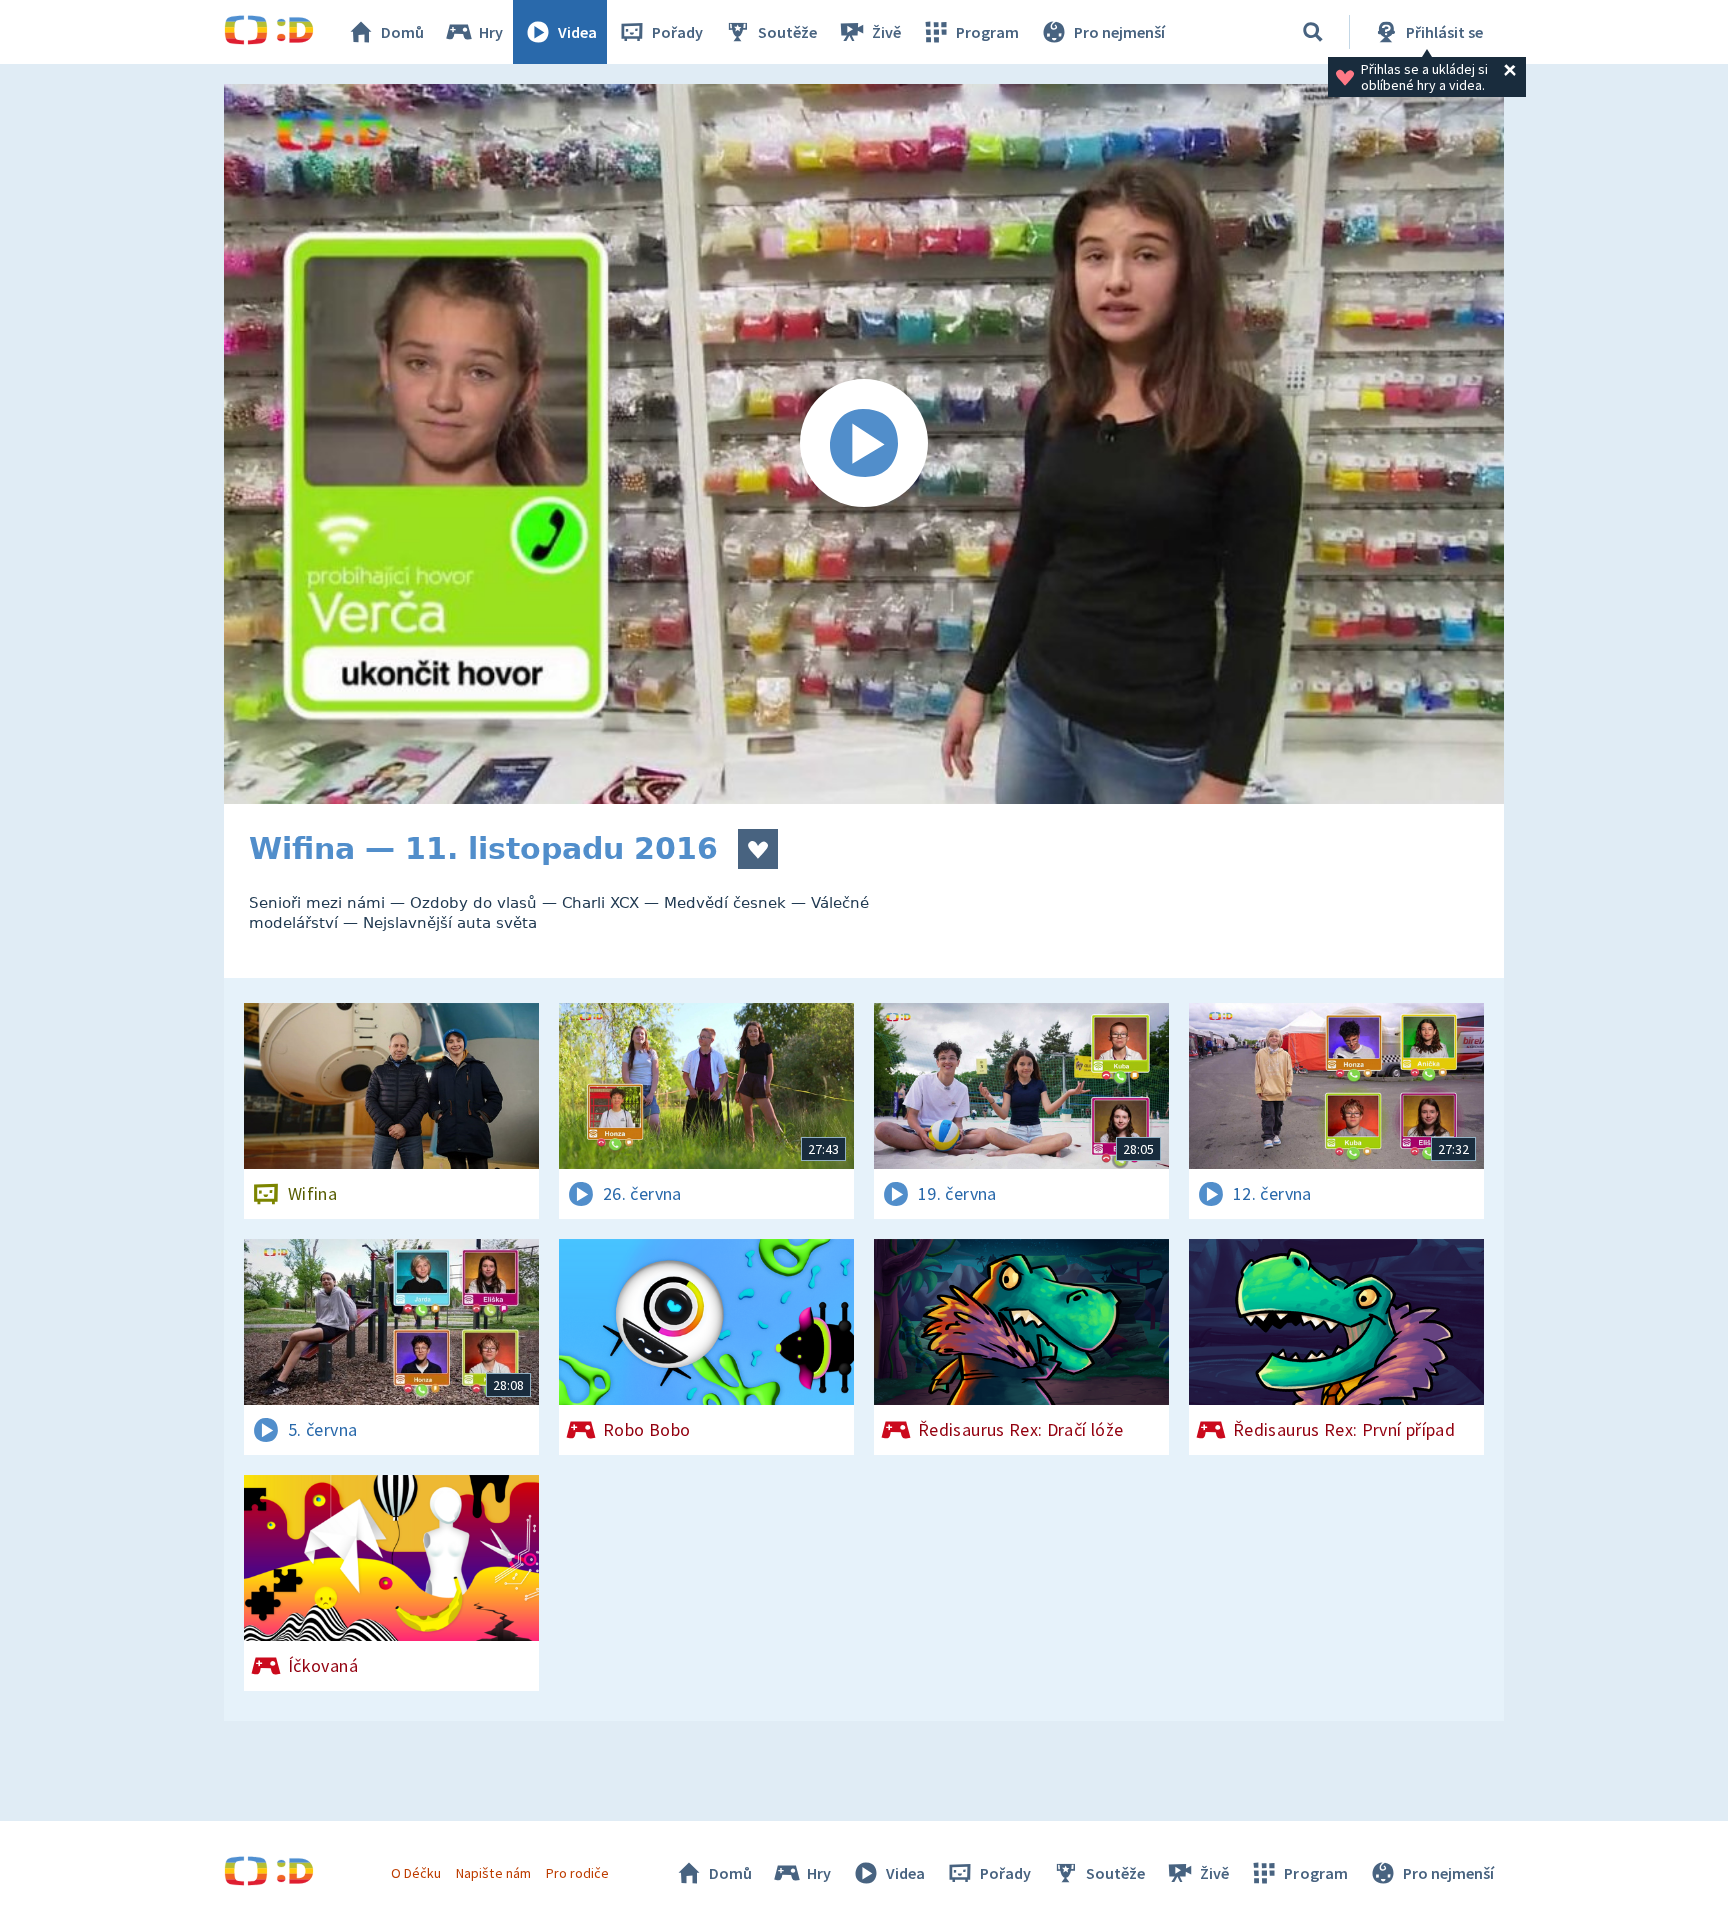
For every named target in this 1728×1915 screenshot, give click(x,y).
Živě (886, 32)
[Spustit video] (864, 444)
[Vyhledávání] (1313, 32)
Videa (577, 32)
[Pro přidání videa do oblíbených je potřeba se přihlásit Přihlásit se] (758, 849)
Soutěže (787, 32)
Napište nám (493, 1873)
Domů (402, 32)
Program (987, 32)
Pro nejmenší (1119, 32)
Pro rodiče (577, 1873)
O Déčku (416, 1873)
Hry (491, 32)
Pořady (677, 32)
